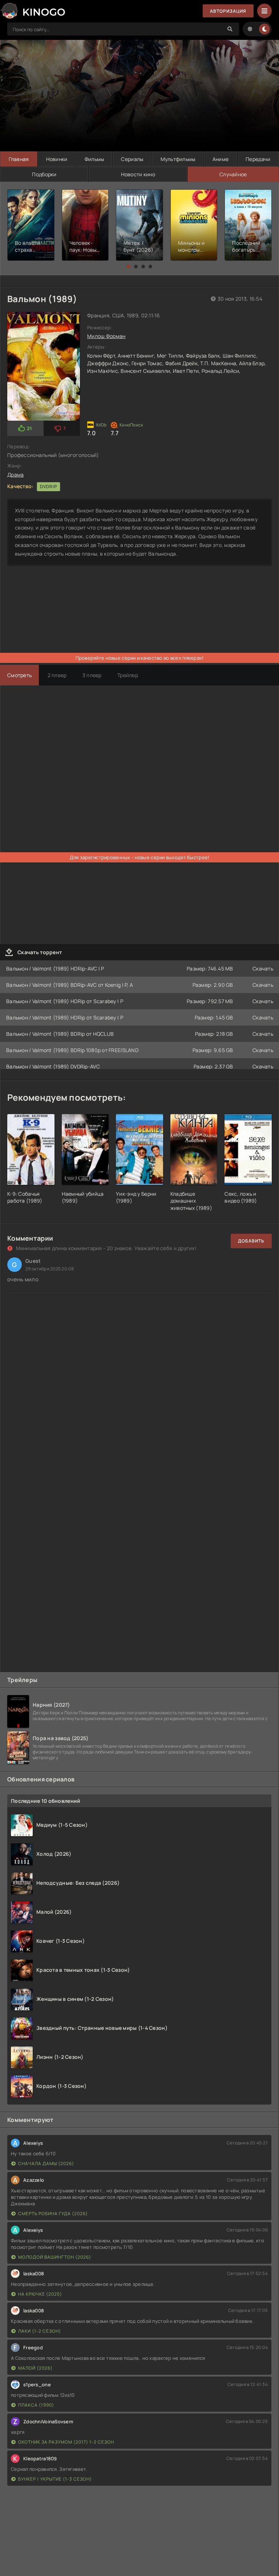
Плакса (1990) (36, 2405)
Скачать (263, 968)
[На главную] (33, 11)
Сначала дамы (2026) (46, 2163)
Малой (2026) (35, 2368)
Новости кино (138, 174)
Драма (15, 475)
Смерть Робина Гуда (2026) (53, 2214)
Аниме (221, 159)
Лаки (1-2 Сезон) (40, 2331)
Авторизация (228, 11)
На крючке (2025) (40, 2294)
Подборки (44, 174)
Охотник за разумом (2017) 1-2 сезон (66, 2442)
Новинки (57, 159)
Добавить (251, 1241)
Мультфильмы (178, 159)
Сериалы (132, 159)
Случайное (233, 174)
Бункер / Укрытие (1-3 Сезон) (55, 2479)
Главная (19, 159)
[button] (129, 267)
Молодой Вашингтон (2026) (55, 2257)
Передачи (258, 159)
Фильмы (94, 159)
